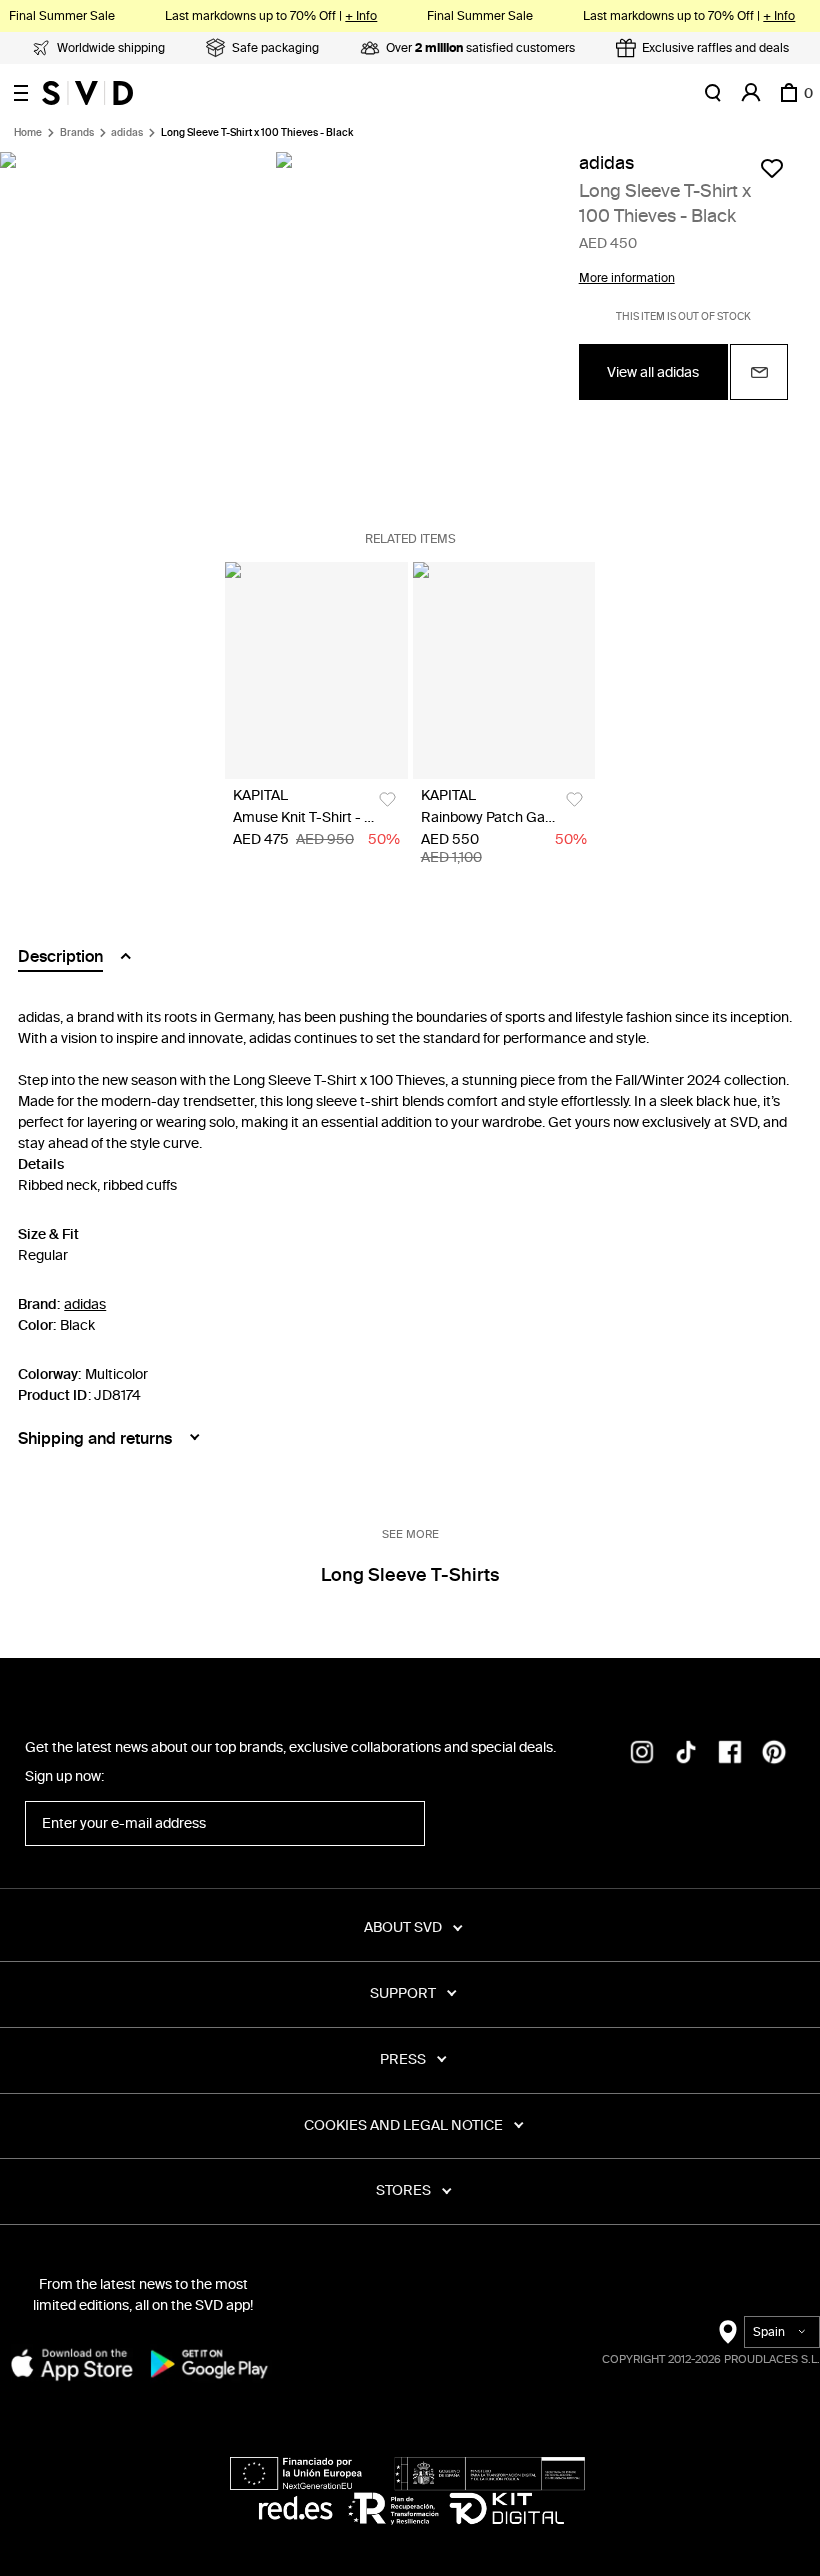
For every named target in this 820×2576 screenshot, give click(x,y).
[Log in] (751, 93)
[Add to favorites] (772, 168)
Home (28, 133)
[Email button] (759, 372)
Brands (77, 133)
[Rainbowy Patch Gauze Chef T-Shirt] (504, 670)
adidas (127, 133)
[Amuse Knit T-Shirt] (316, 670)
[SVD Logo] (87, 93)
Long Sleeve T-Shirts (410, 1575)
